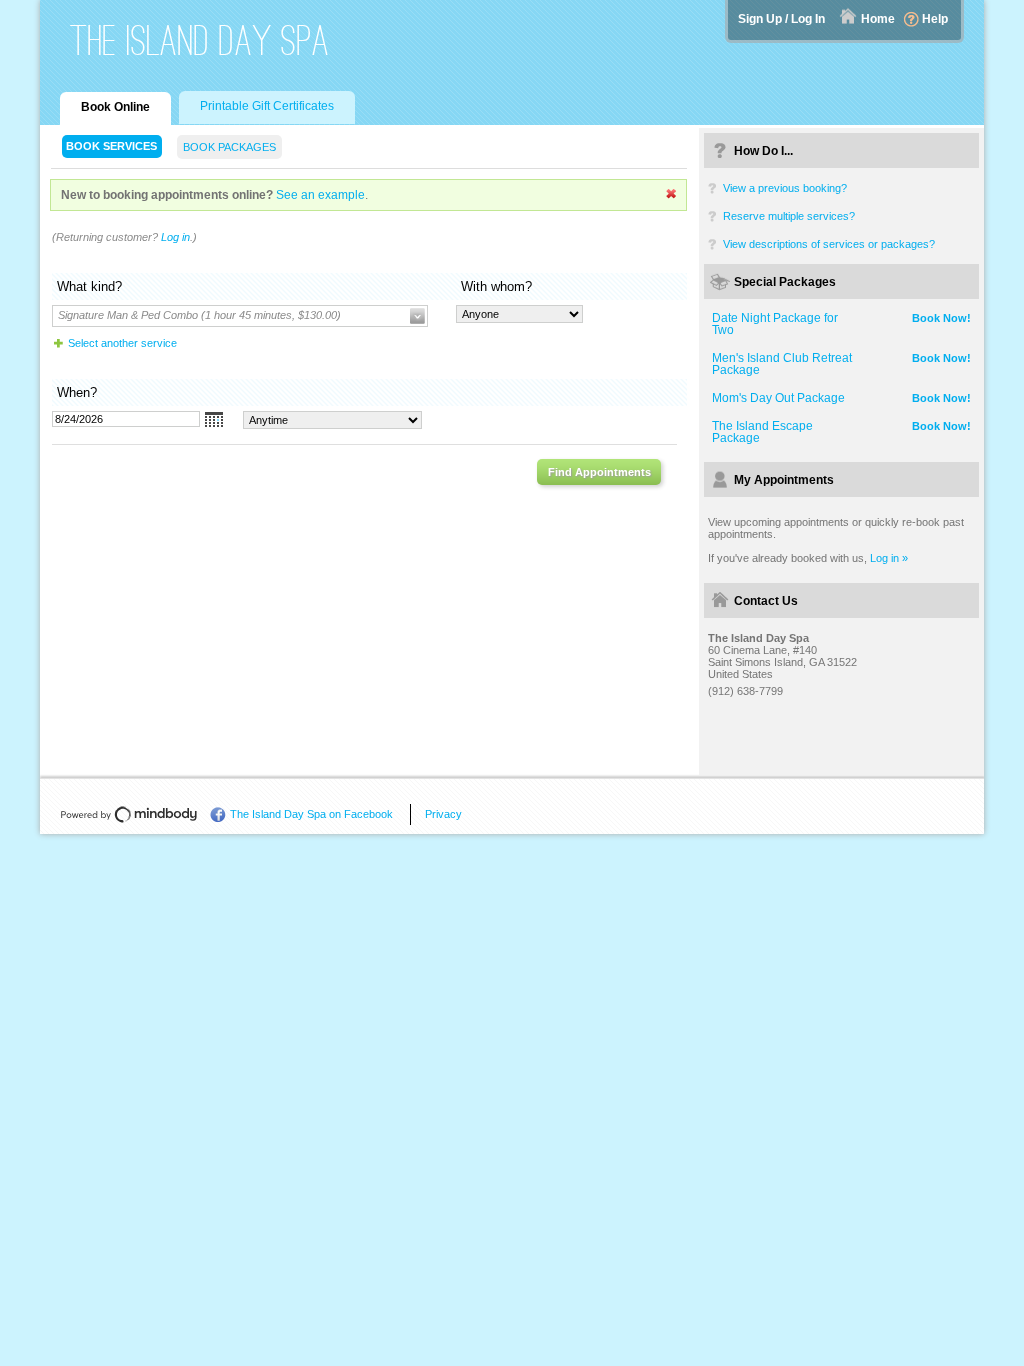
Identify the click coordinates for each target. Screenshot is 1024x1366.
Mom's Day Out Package (778, 398)
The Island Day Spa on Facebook (311, 814)
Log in (175, 237)
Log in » (889, 558)
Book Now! (941, 318)
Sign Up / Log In (781, 19)
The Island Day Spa (200, 40)
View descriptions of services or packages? (829, 244)
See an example (320, 195)
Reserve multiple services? (789, 216)
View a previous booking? (785, 188)
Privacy (443, 814)
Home (878, 19)
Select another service (122, 343)
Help (935, 19)
